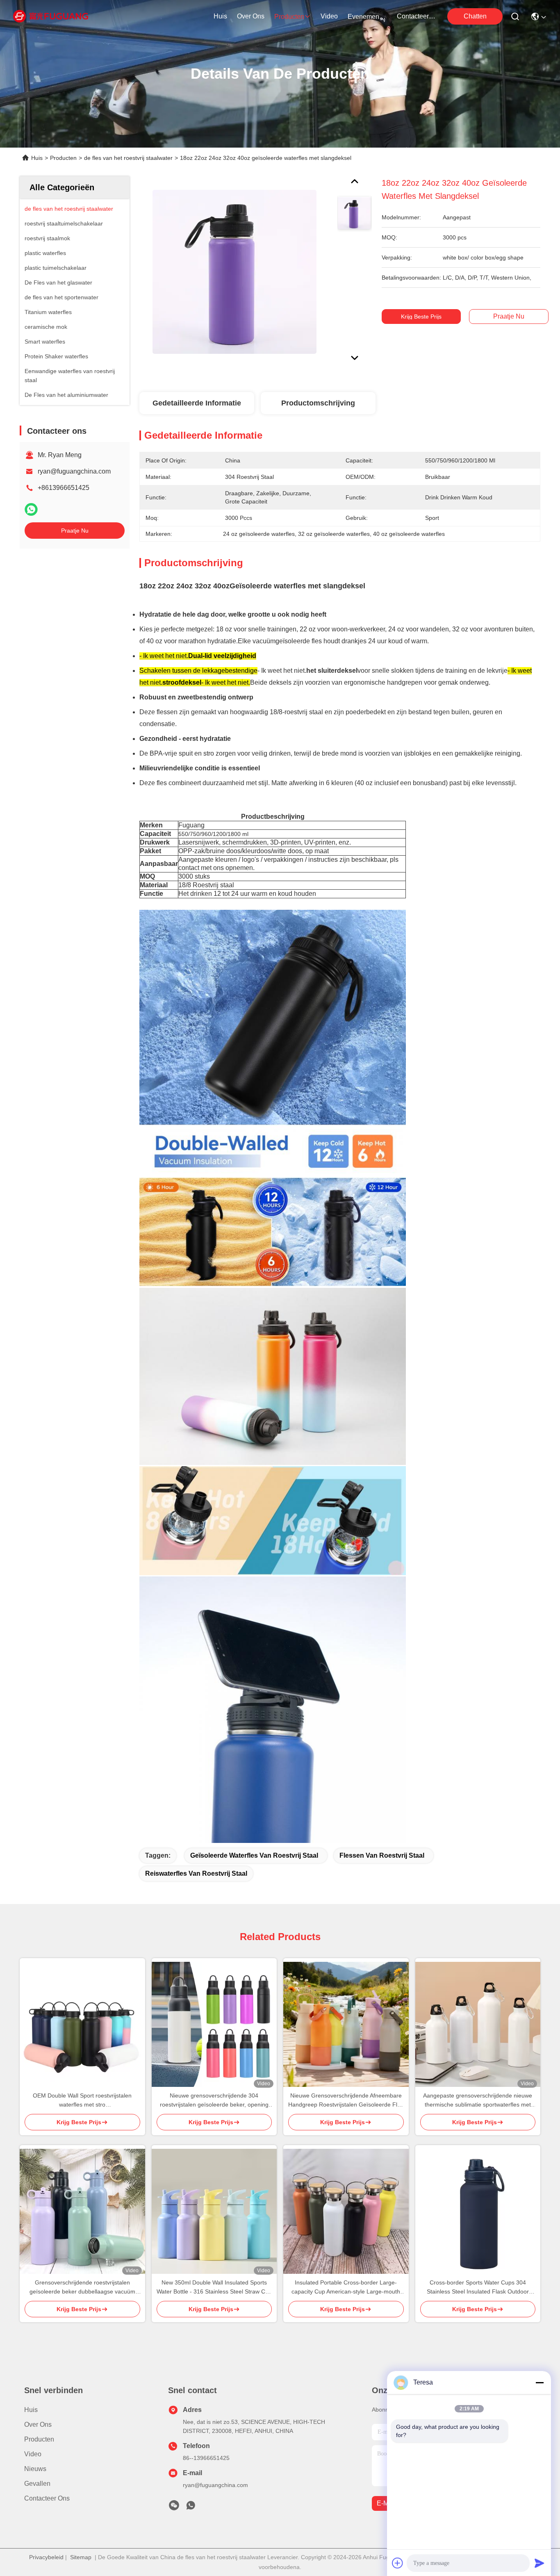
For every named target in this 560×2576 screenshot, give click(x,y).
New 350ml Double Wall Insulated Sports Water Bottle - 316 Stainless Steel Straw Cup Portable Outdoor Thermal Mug (214, 2288)
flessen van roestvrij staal (382, 1855)
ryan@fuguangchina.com (74, 471)
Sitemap (81, 2557)
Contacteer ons (47, 2498)
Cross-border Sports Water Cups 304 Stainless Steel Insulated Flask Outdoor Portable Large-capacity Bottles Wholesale (478, 2288)
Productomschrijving (318, 403)
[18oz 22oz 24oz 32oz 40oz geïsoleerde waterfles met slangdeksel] (234, 271)
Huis (220, 16)
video (329, 16)
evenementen (367, 17)
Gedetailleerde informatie (197, 403)
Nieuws (35, 2469)
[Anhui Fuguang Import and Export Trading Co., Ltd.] (51, 16)
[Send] (540, 2563)
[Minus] (540, 2382)
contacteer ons (417, 16)
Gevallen (37, 2484)
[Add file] (398, 2563)
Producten (63, 158)
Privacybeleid (46, 2557)
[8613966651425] (191, 2508)
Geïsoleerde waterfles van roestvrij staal (254, 1855)
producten (289, 17)
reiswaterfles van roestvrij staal (196, 1873)
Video (33, 2454)
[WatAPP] (31, 509)
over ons (251, 16)
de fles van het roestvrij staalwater (128, 158)
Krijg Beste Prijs (421, 317)
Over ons (38, 2425)
